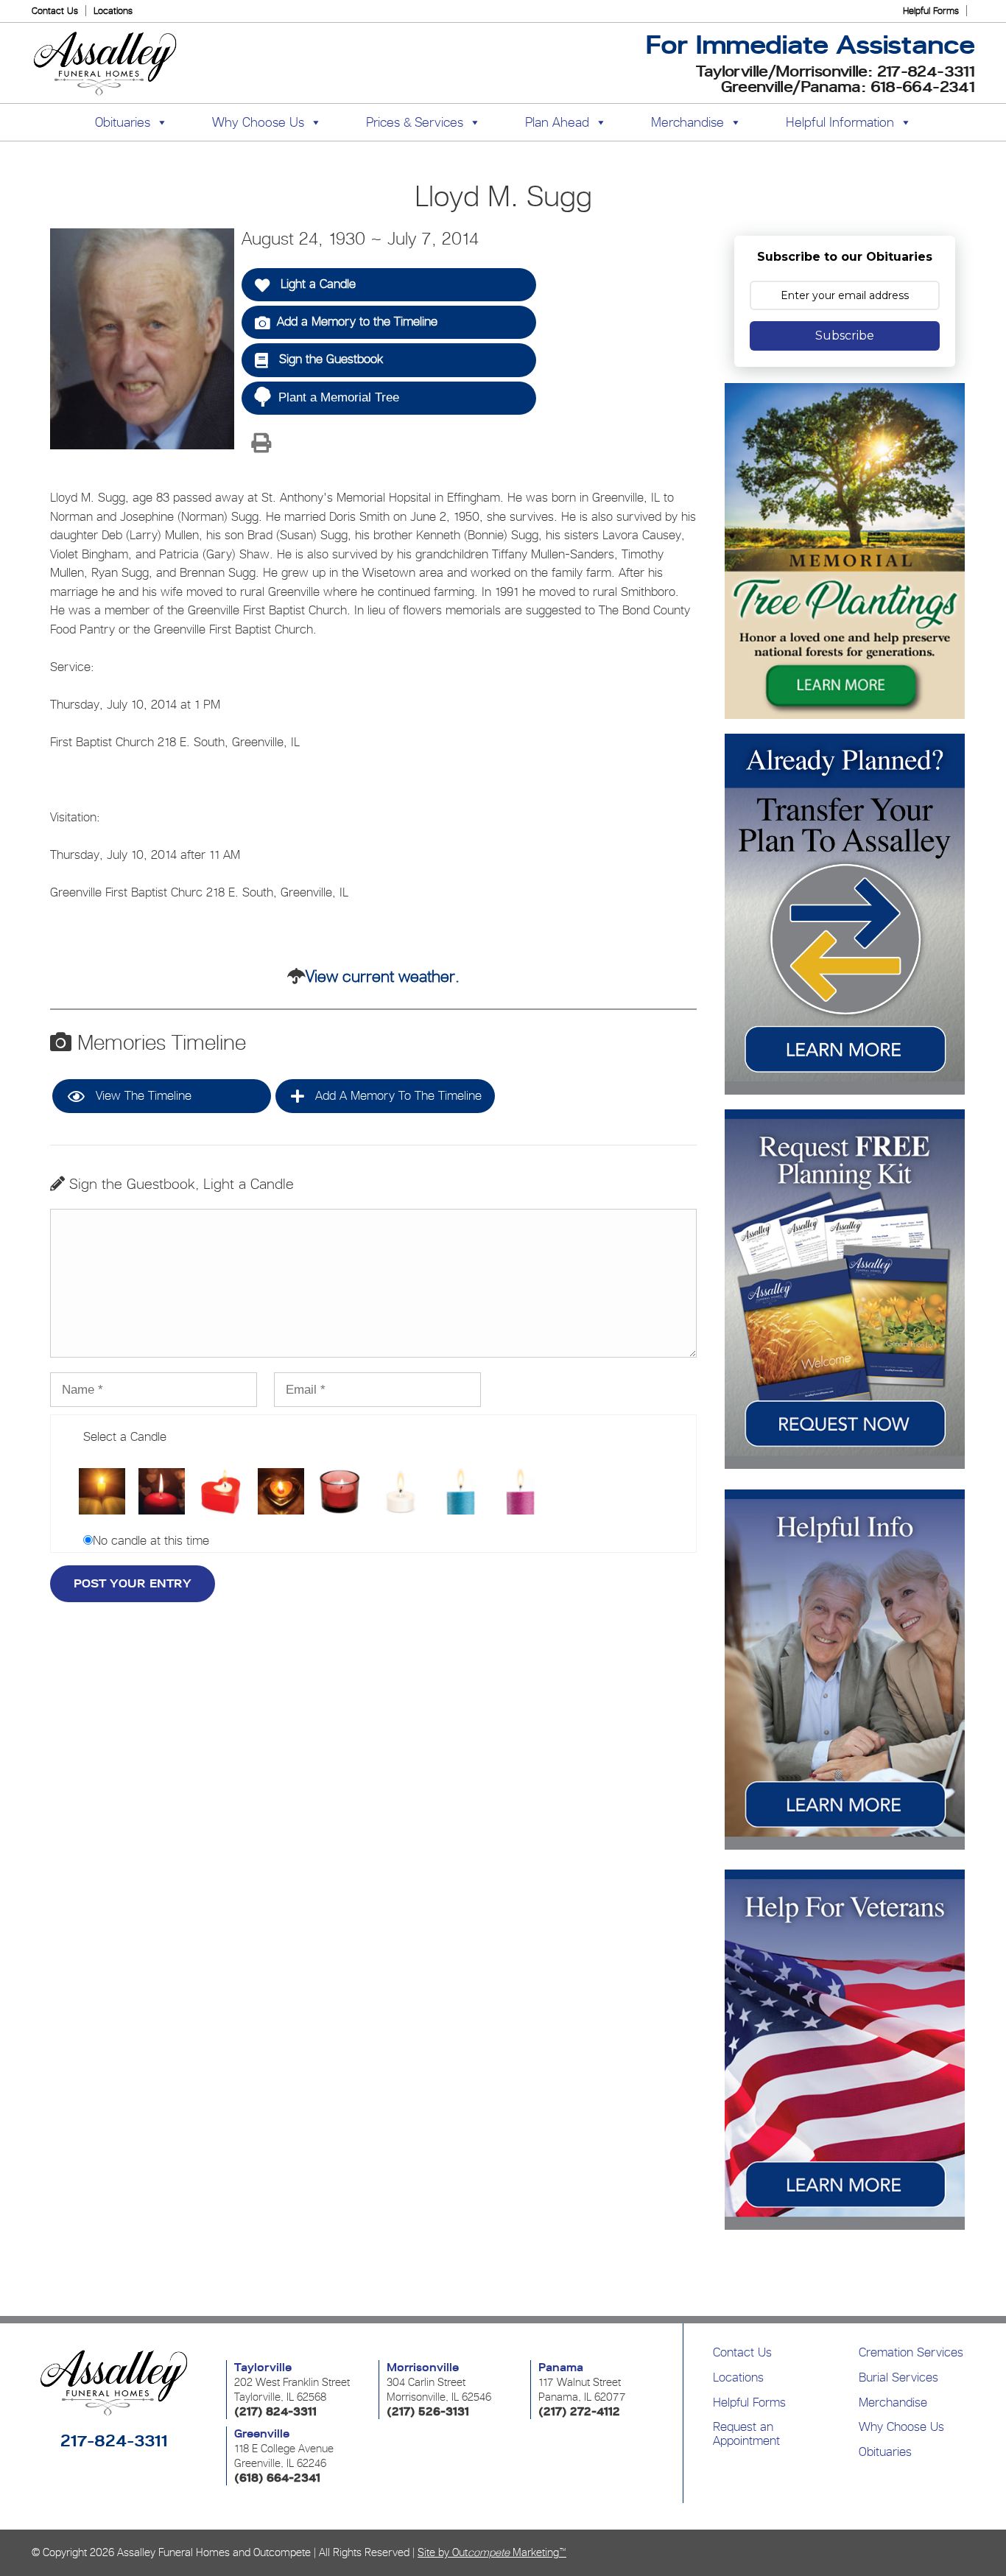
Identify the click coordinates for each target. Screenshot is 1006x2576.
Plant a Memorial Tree (339, 397)
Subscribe (845, 336)
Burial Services (898, 2377)
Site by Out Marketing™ (492, 2552)
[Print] (261, 444)
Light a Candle (316, 284)
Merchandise (687, 122)
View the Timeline (142, 1095)
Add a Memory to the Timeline (357, 321)
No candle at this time (151, 1540)
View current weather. (383, 976)
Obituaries (885, 2452)
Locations (113, 11)
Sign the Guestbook (329, 359)
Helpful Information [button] (840, 122)
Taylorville (263, 2368)
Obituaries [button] (123, 122)
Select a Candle (125, 1436)
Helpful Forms (931, 11)
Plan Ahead (557, 122)
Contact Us (55, 11)
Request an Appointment (746, 2433)
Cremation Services (911, 2352)
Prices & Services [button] (415, 122)
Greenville (262, 2434)
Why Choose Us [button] (258, 122)
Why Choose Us (901, 2426)
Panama (561, 2368)
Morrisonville (423, 2368)
